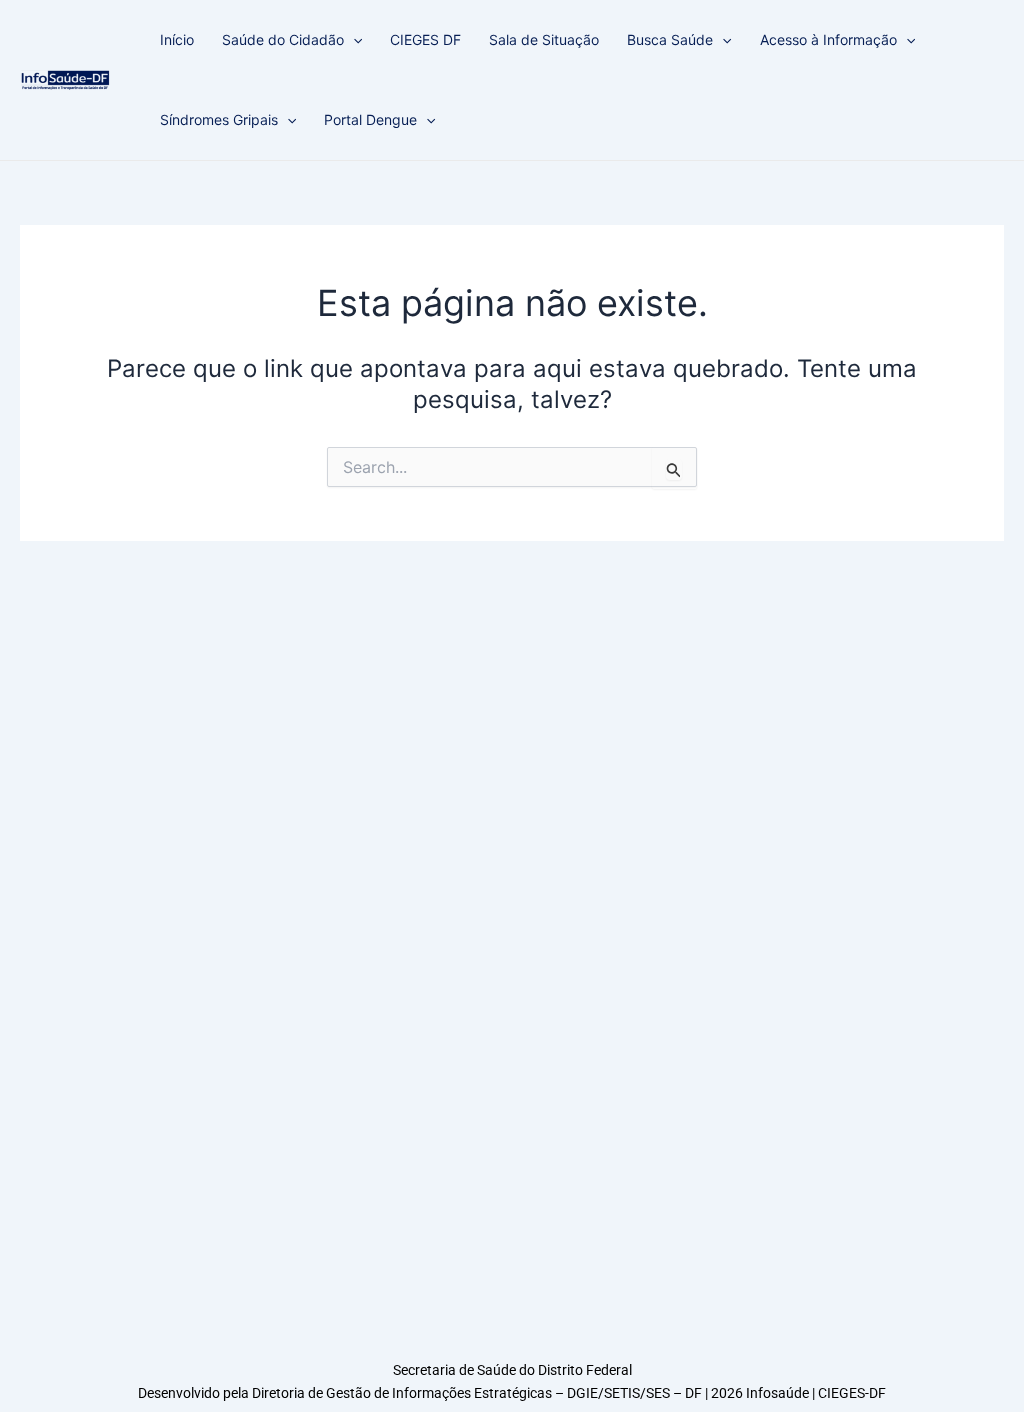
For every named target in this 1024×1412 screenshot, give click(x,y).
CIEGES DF (425, 39)
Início (177, 39)
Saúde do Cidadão (283, 39)
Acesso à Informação (828, 39)
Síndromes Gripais (219, 119)
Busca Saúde (670, 39)
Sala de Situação (544, 39)
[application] (353, 40)
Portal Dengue (370, 119)
